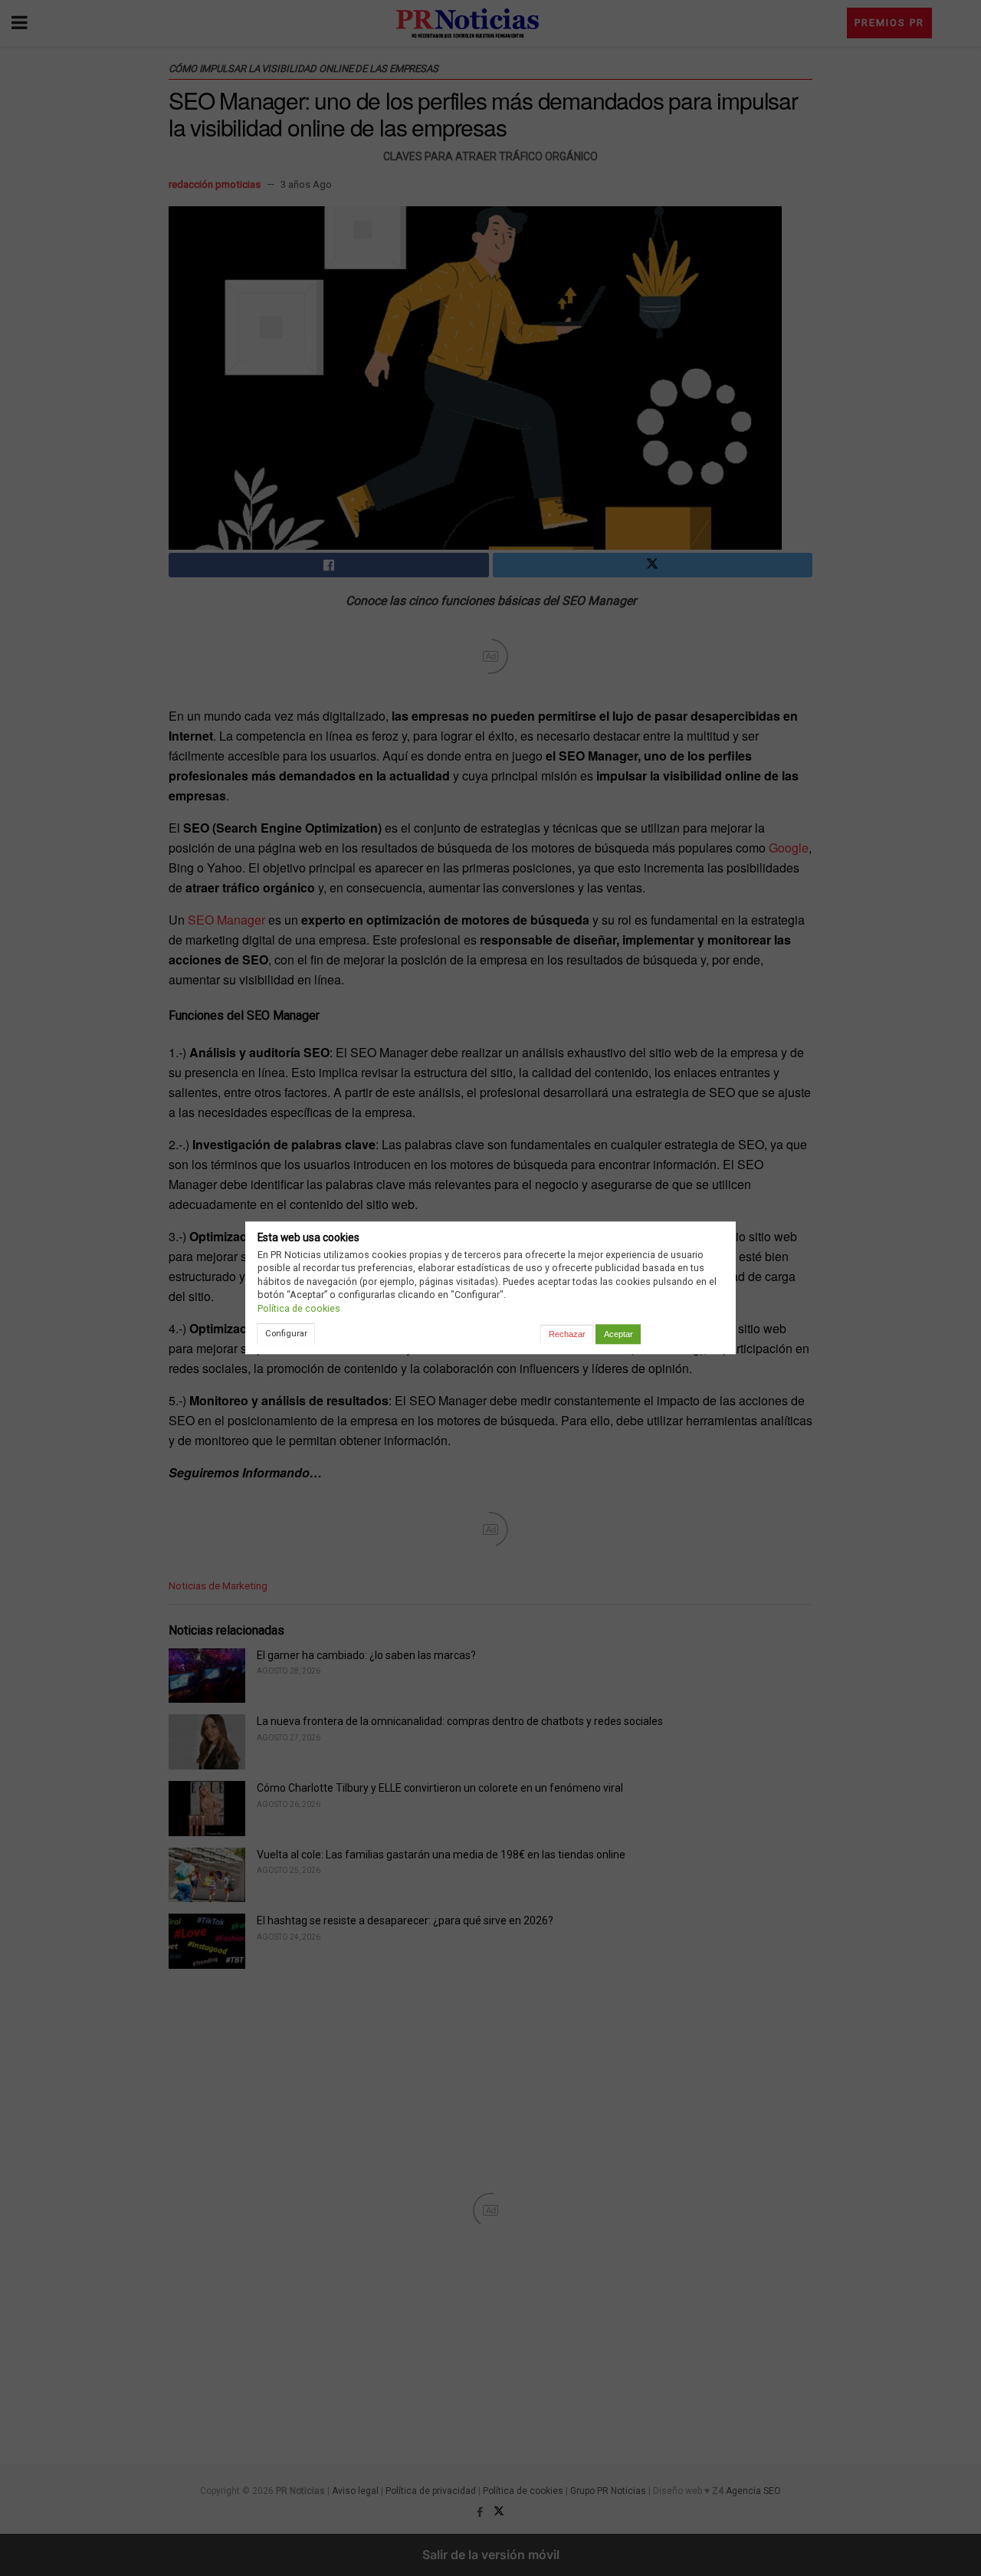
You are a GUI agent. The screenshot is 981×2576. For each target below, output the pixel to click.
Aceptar (618, 1334)
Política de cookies (299, 1308)
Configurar (286, 1333)
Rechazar (567, 1334)
